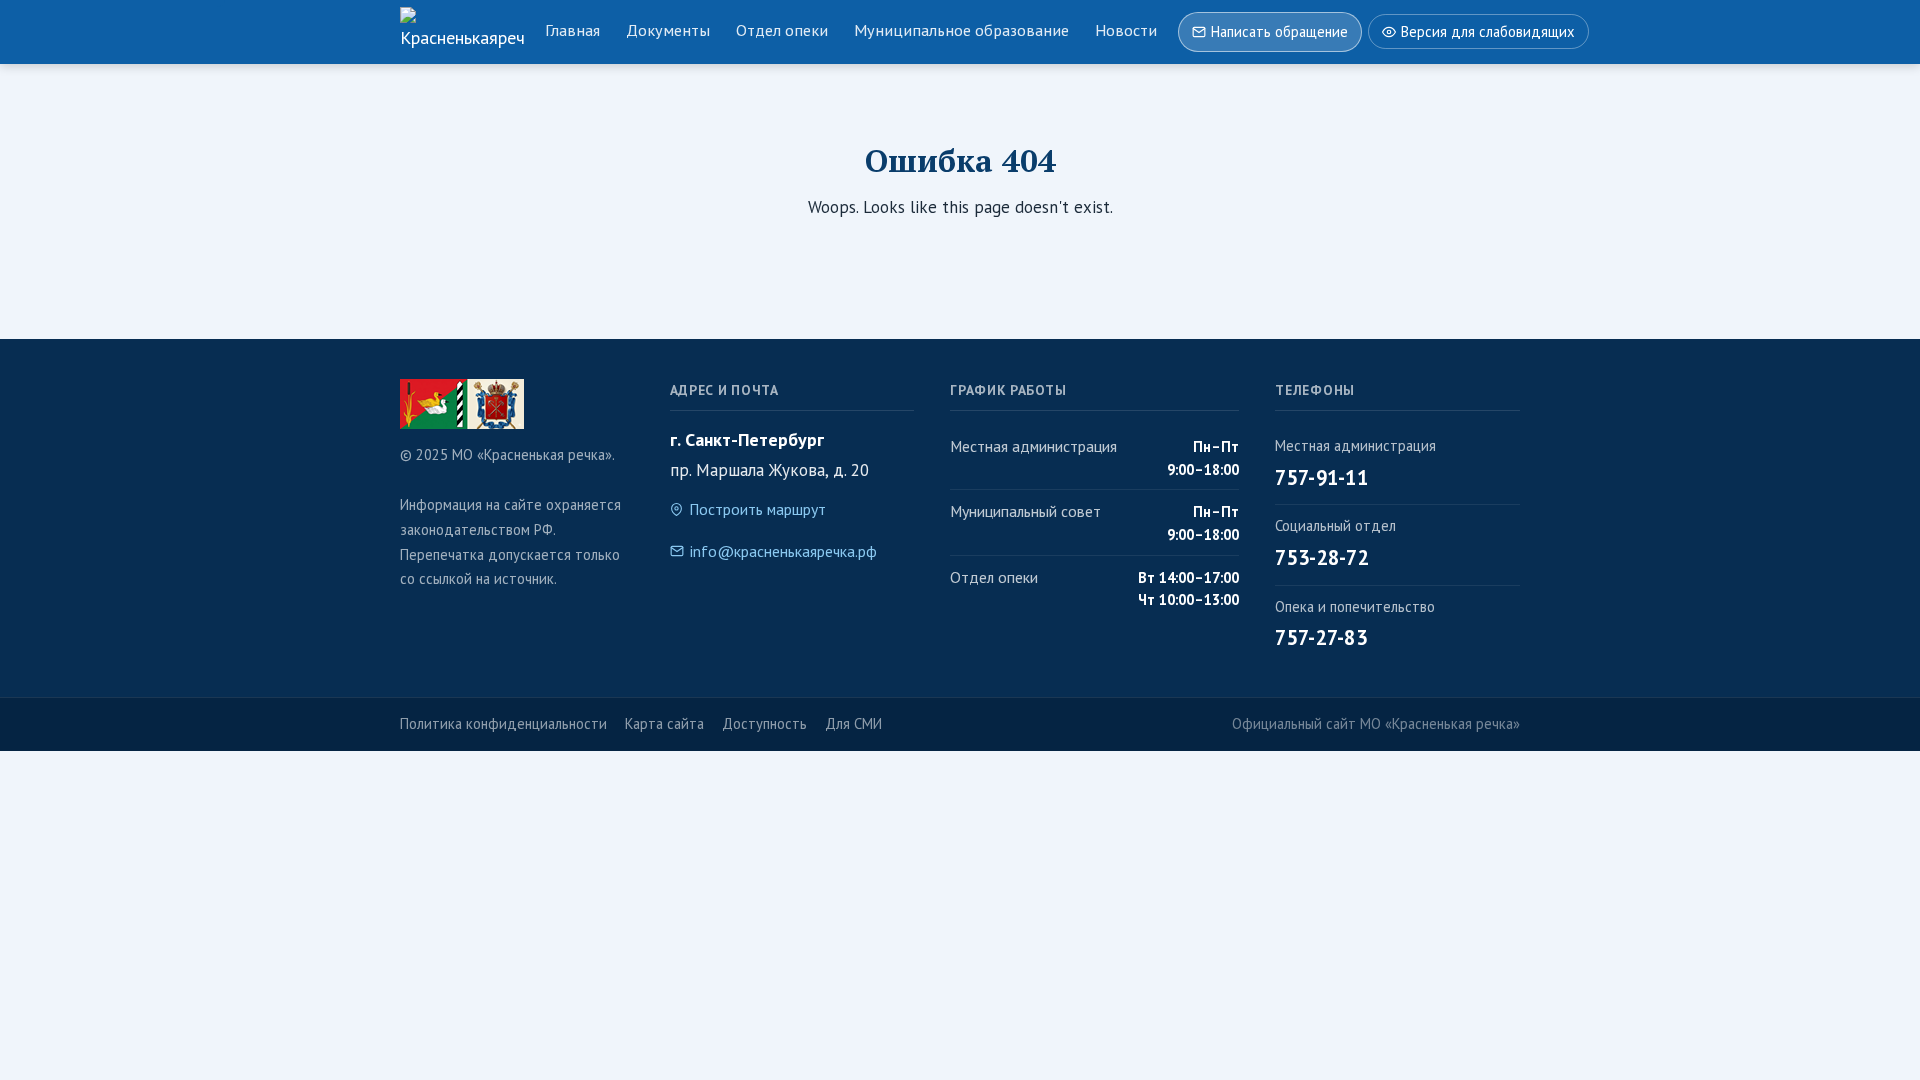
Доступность (764, 723)
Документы (668, 30)
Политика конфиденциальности (503, 723)
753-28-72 (1322, 557)
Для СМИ (853, 723)
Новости (1126, 30)
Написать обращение (1279, 31)
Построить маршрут (757, 509)
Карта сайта (664, 723)
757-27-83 (1321, 637)
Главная (572, 30)
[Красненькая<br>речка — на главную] (462, 32)
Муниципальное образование (961, 30)
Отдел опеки (782, 30)
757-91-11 (1321, 477)
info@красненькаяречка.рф (783, 551)
